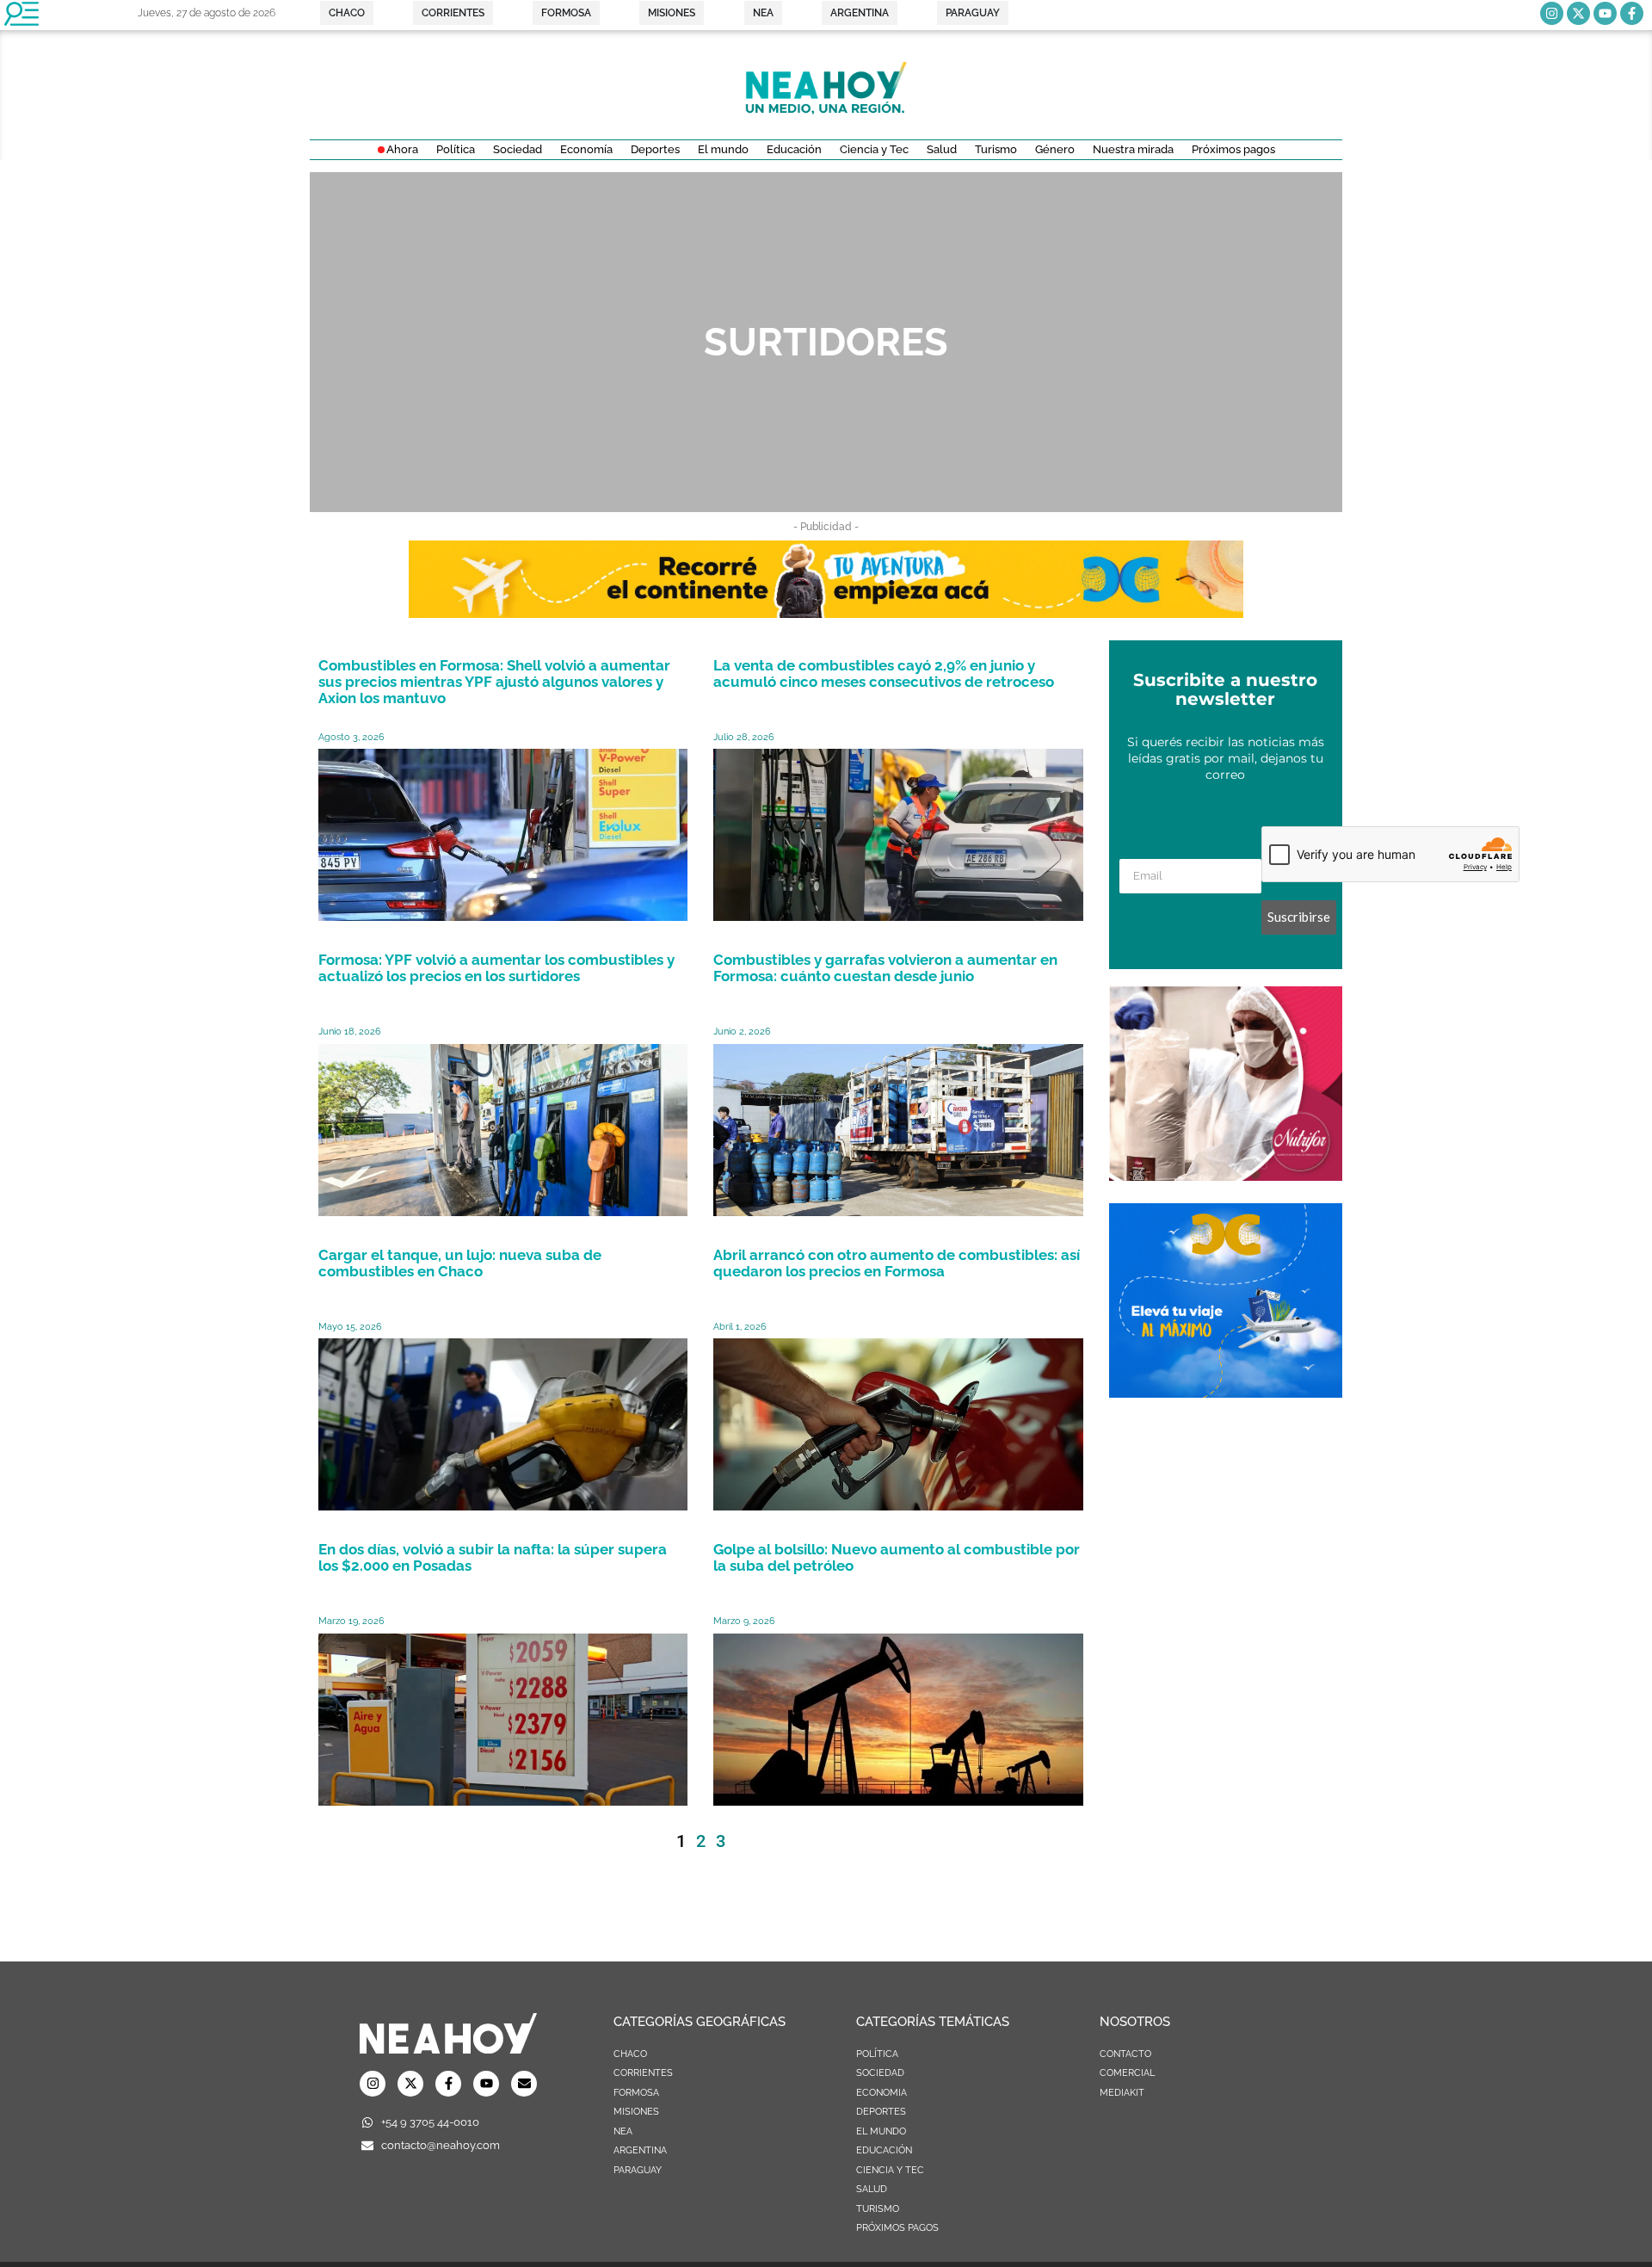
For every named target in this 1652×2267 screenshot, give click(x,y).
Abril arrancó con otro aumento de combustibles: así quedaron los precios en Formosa (897, 1263)
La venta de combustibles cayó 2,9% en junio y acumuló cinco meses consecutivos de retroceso (884, 673)
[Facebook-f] (1632, 13)
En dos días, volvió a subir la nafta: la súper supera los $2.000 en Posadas (493, 1557)
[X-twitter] (1578, 13)
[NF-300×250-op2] (1226, 1176)
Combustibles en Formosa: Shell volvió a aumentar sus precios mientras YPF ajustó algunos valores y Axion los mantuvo (494, 682)
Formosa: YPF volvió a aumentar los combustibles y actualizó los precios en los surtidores (496, 968)
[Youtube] (1605, 13)
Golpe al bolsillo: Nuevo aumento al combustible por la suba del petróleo (897, 1557)
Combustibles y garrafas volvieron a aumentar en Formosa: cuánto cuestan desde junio (885, 968)
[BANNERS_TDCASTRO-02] (826, 613)
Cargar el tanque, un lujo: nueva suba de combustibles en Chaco (460, 1263)
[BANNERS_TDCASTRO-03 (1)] (1226, 1393)
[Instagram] (1552, 13)
